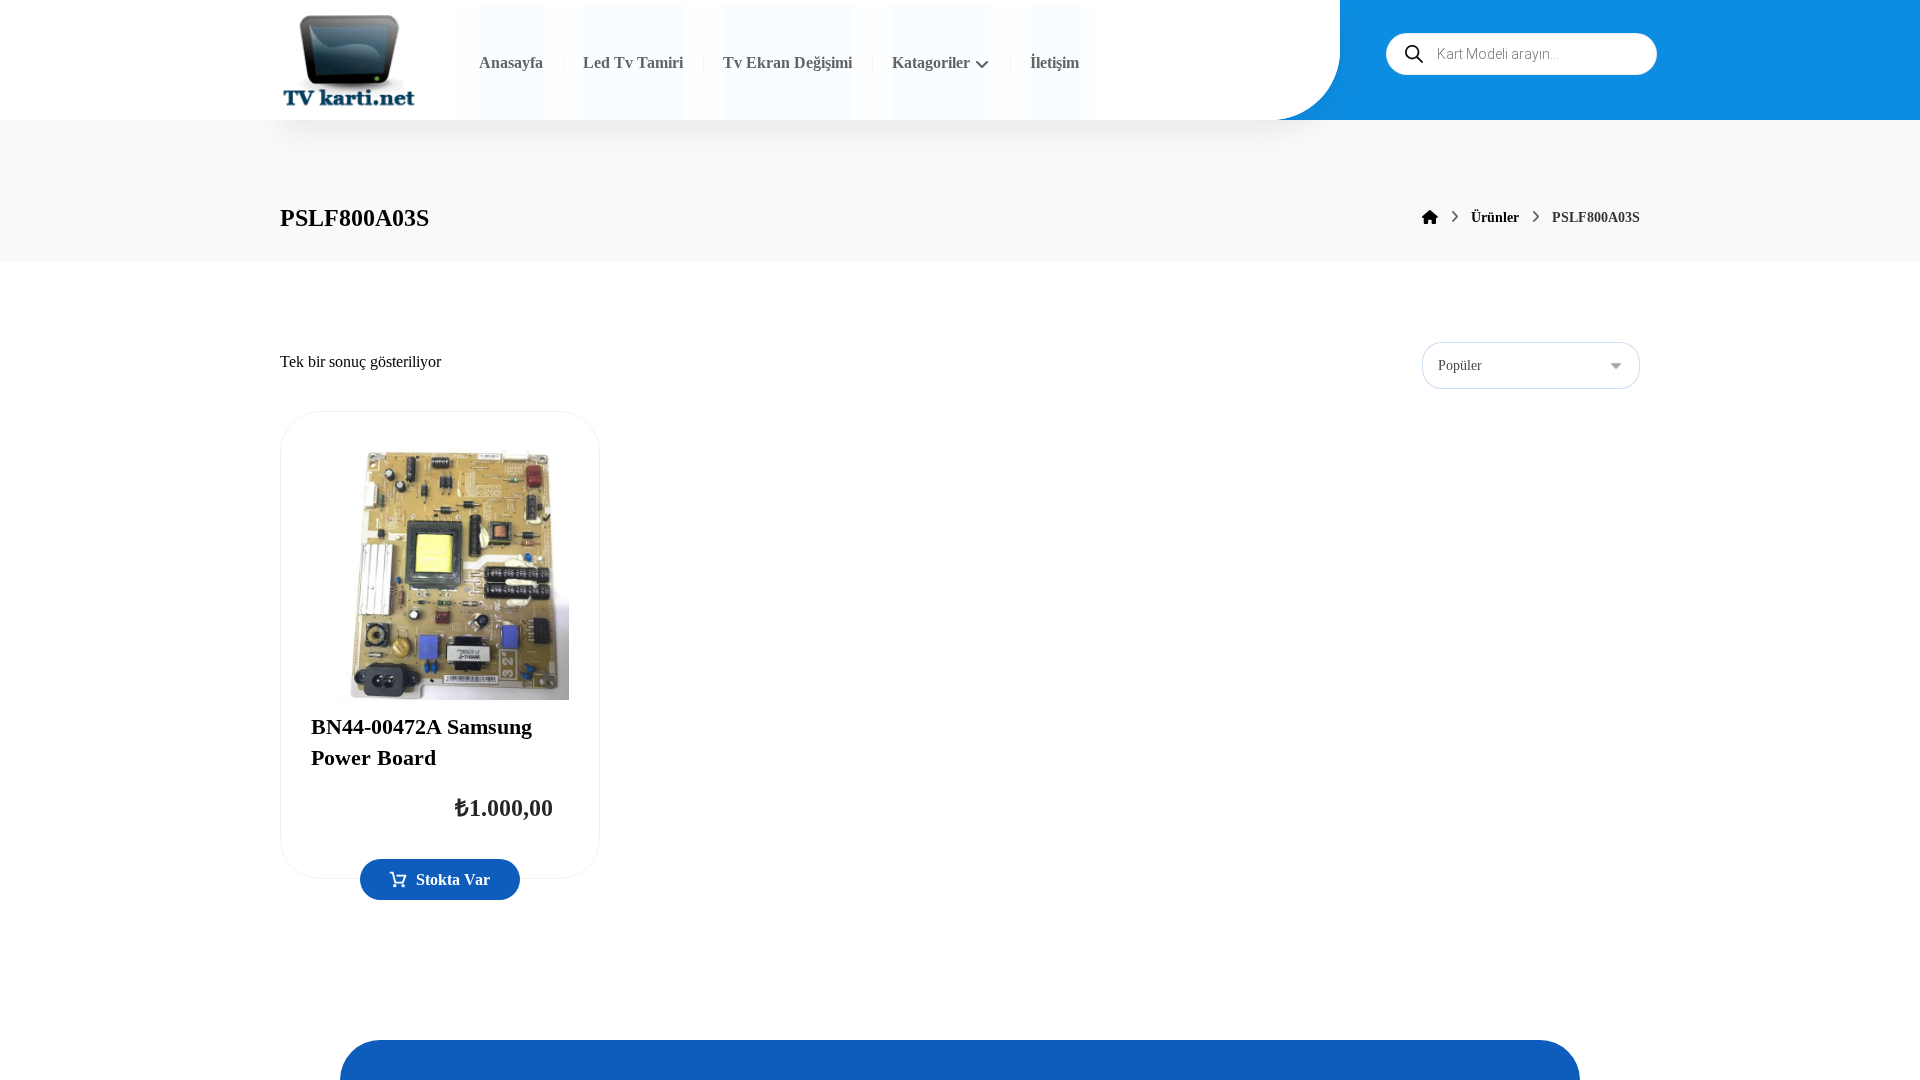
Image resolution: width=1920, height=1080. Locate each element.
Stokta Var (453, 879)
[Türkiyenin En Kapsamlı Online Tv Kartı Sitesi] (349, 62)
